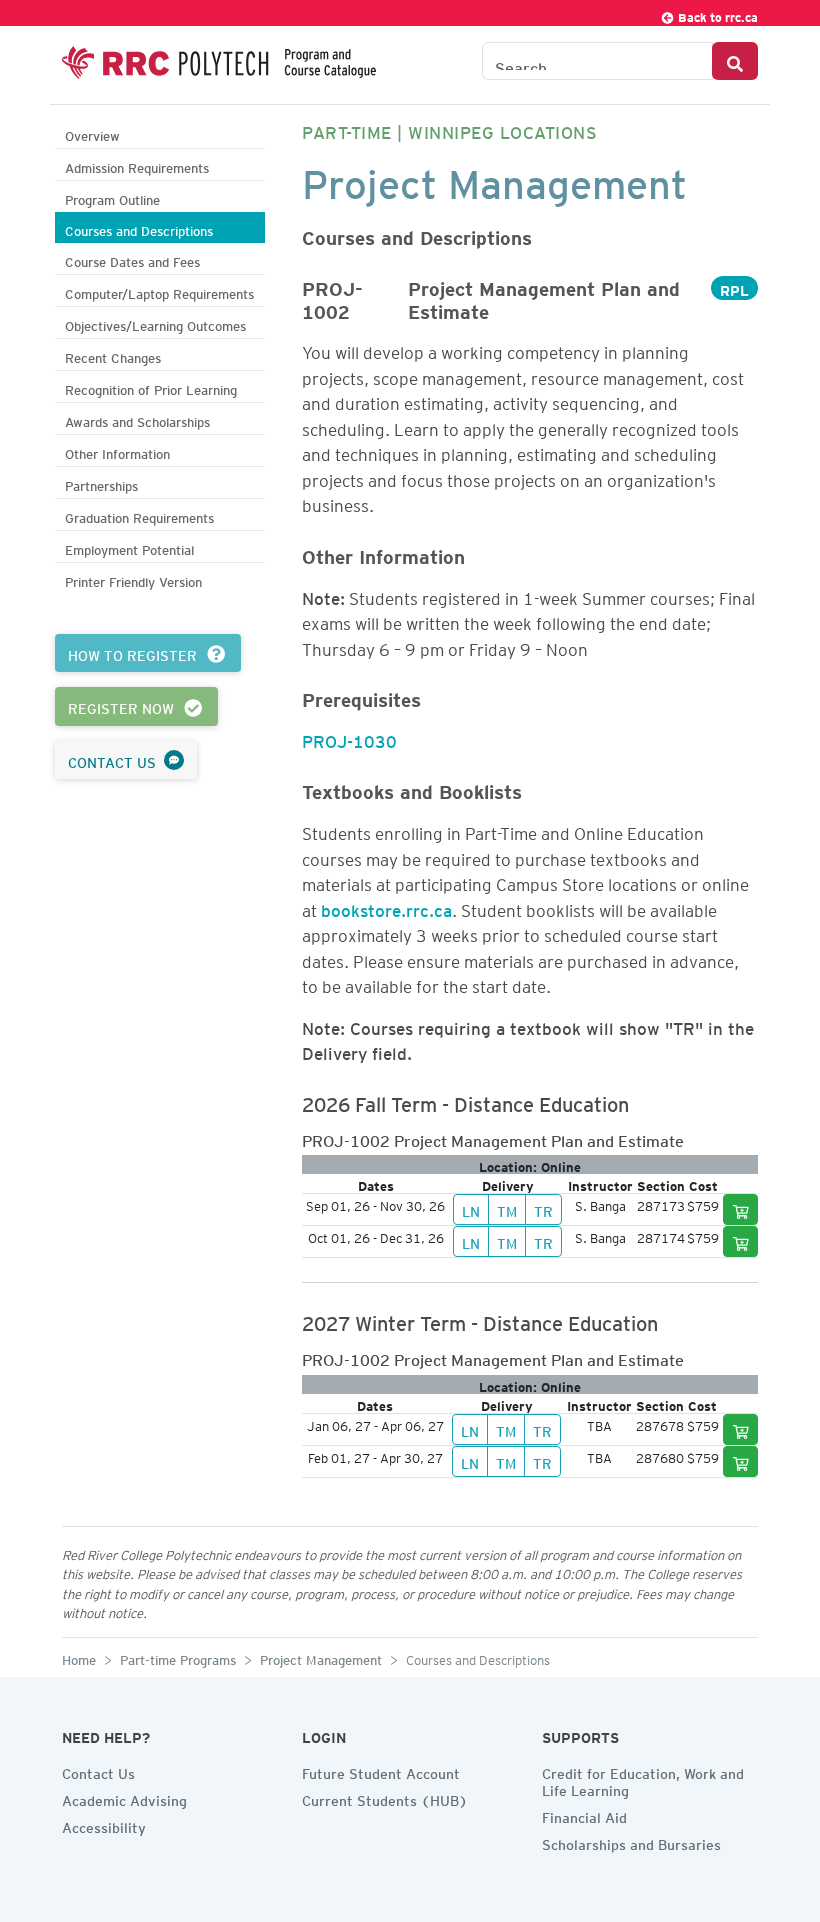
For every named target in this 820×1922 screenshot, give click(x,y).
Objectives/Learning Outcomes (155, 323)
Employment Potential (129, 547)
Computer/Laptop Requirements (159, 291)
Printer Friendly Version (133, 579)
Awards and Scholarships (137, 419)
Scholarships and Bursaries (631, 1842)
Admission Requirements (137, 165)
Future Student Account (381, 1771)
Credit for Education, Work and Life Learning (643, 1779)
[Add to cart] (741, 1209)
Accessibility (104, 1825)
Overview (92, 133)
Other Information (117, 451)
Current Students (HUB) (385, 1798)
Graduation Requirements (139, 515)
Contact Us (98, 1771)
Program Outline (112, 197)
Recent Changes (113, 355)
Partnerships (101, 483)
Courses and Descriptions (139, 228)
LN (471, 1209)
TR (543, 1209)
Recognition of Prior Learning (151, 387)
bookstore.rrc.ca (386, 907)
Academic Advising (124, 1798)
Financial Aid (584, 1815)
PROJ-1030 (349, 738)
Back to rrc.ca (716, 14)
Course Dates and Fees (132, 259)
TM (507, 1209)
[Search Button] (735, 61)
